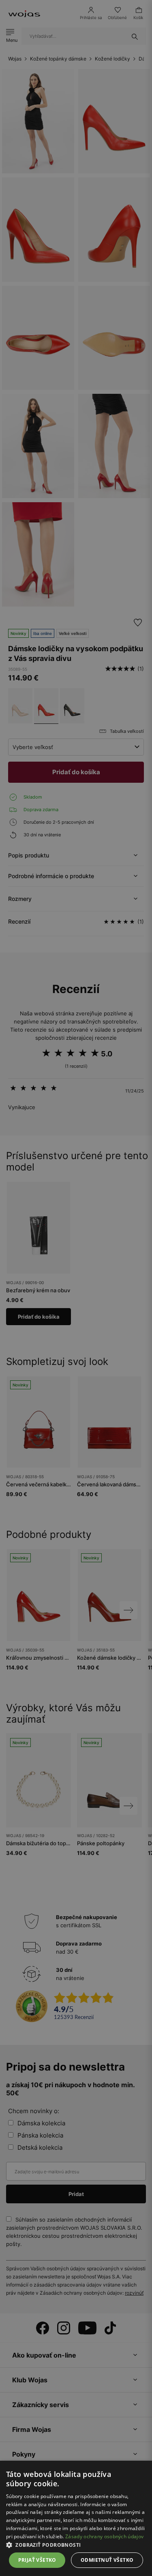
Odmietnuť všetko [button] (107, 2560)
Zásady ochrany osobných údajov (104, 2536)
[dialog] (76, 1288)
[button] (76, 2545)
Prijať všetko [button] (37, 2560)
